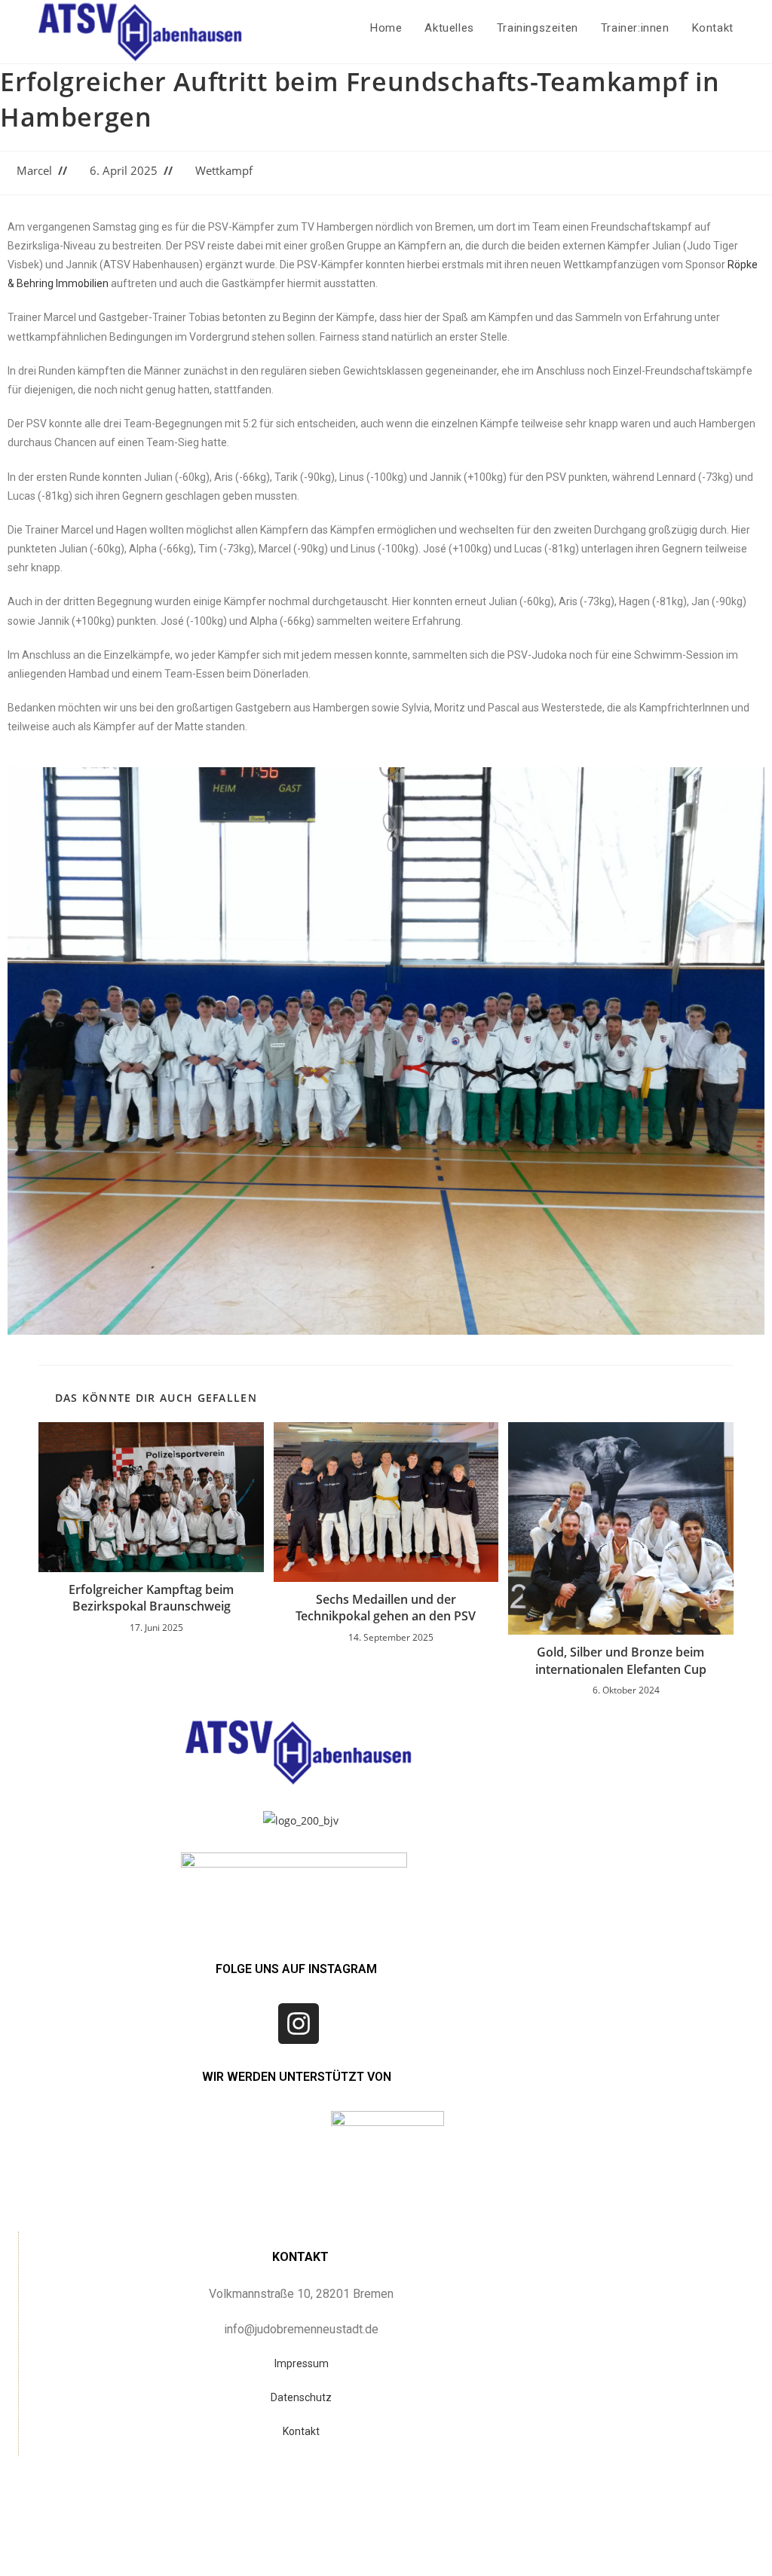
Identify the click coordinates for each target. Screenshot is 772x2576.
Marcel (34, 171)
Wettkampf (224, 171)
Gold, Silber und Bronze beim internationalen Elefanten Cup (621, 1660)
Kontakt (301, 2431)
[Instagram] (299, 2024)
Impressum (302, 2363)
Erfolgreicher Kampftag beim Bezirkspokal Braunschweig (151, 1598)
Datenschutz (301, 2397)
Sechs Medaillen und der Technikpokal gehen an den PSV (386, 1608)
